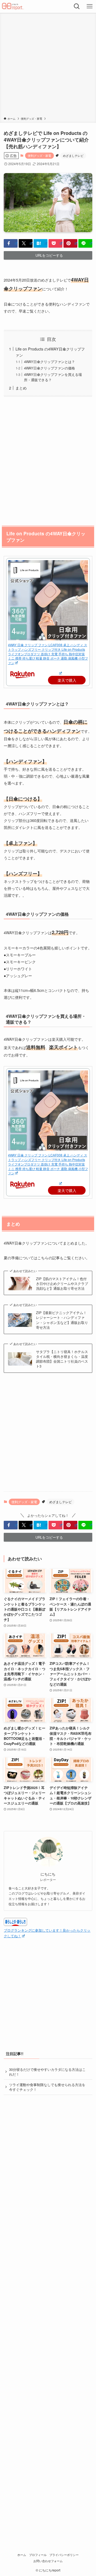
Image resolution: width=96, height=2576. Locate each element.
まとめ (21, 388)
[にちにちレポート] (13, 6)
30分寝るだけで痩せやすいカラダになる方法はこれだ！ (47, 2072)
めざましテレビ (73, 155)
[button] (11, 243)
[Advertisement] (48, 66)
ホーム (22, 2555)
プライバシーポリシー (64, 2555)
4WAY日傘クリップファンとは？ (49, 362)
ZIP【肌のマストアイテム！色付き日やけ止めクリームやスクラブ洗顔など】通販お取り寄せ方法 (62, 1284)
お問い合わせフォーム (48, 2561)
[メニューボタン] (90, 6)
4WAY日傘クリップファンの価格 (49, 368)
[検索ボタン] (77, 6)
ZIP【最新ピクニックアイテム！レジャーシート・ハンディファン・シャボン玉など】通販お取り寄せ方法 (62, 1320)
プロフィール (38, 2555)
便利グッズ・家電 (39, 155)
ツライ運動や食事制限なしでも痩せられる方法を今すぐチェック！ (47, 2087)
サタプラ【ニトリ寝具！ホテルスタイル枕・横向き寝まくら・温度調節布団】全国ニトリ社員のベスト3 (62, 1359)
